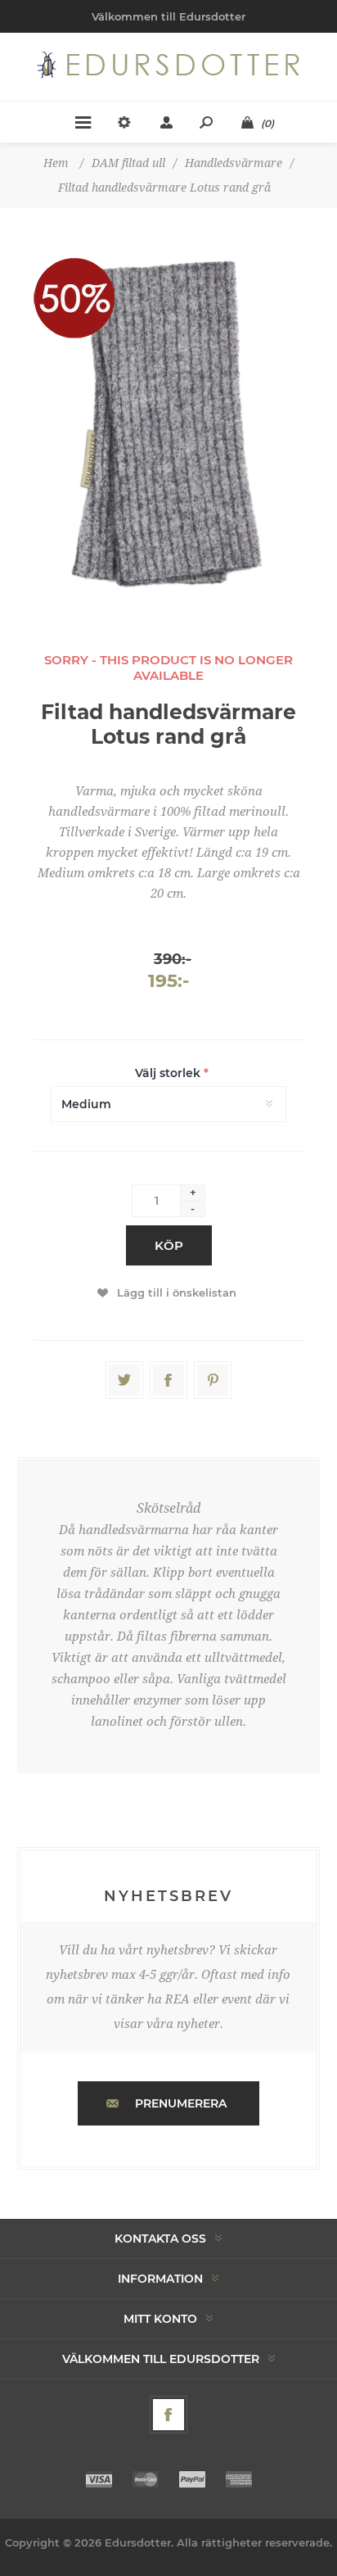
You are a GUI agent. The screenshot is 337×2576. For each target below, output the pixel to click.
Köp (169, 1245)
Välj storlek (169, 1073)
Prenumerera (181, 2103)
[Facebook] (168, 2415)
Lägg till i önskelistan (177, 1293)
